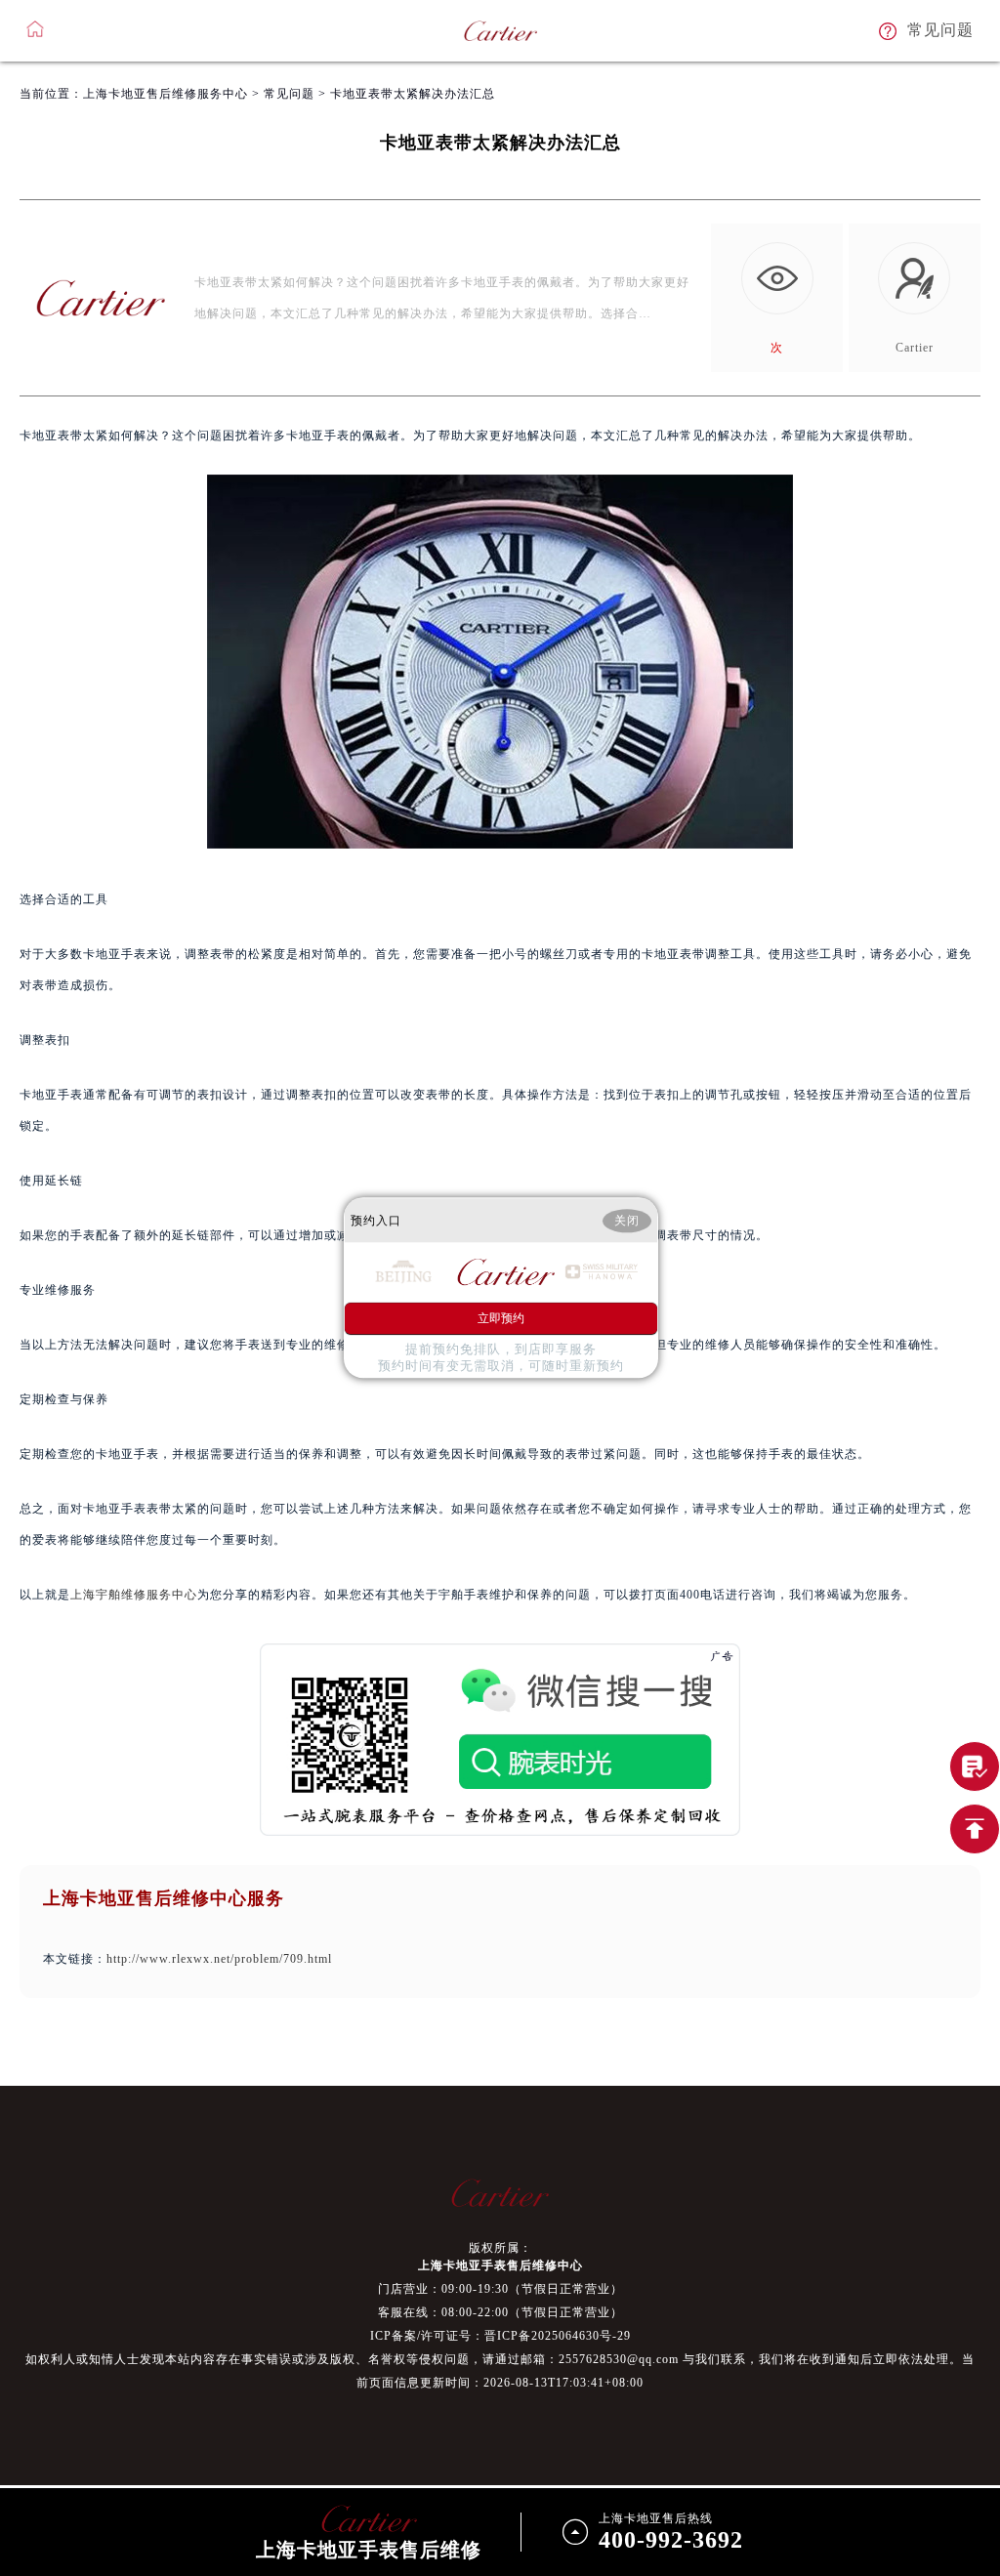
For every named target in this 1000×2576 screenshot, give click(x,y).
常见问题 (289, 94)
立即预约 (501, 1319)
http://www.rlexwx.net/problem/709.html (219, 1959)
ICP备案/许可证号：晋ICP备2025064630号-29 (500, 2336)
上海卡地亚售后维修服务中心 (166, 94)
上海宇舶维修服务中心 (134, 1595)
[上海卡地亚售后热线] (975, 1766)
